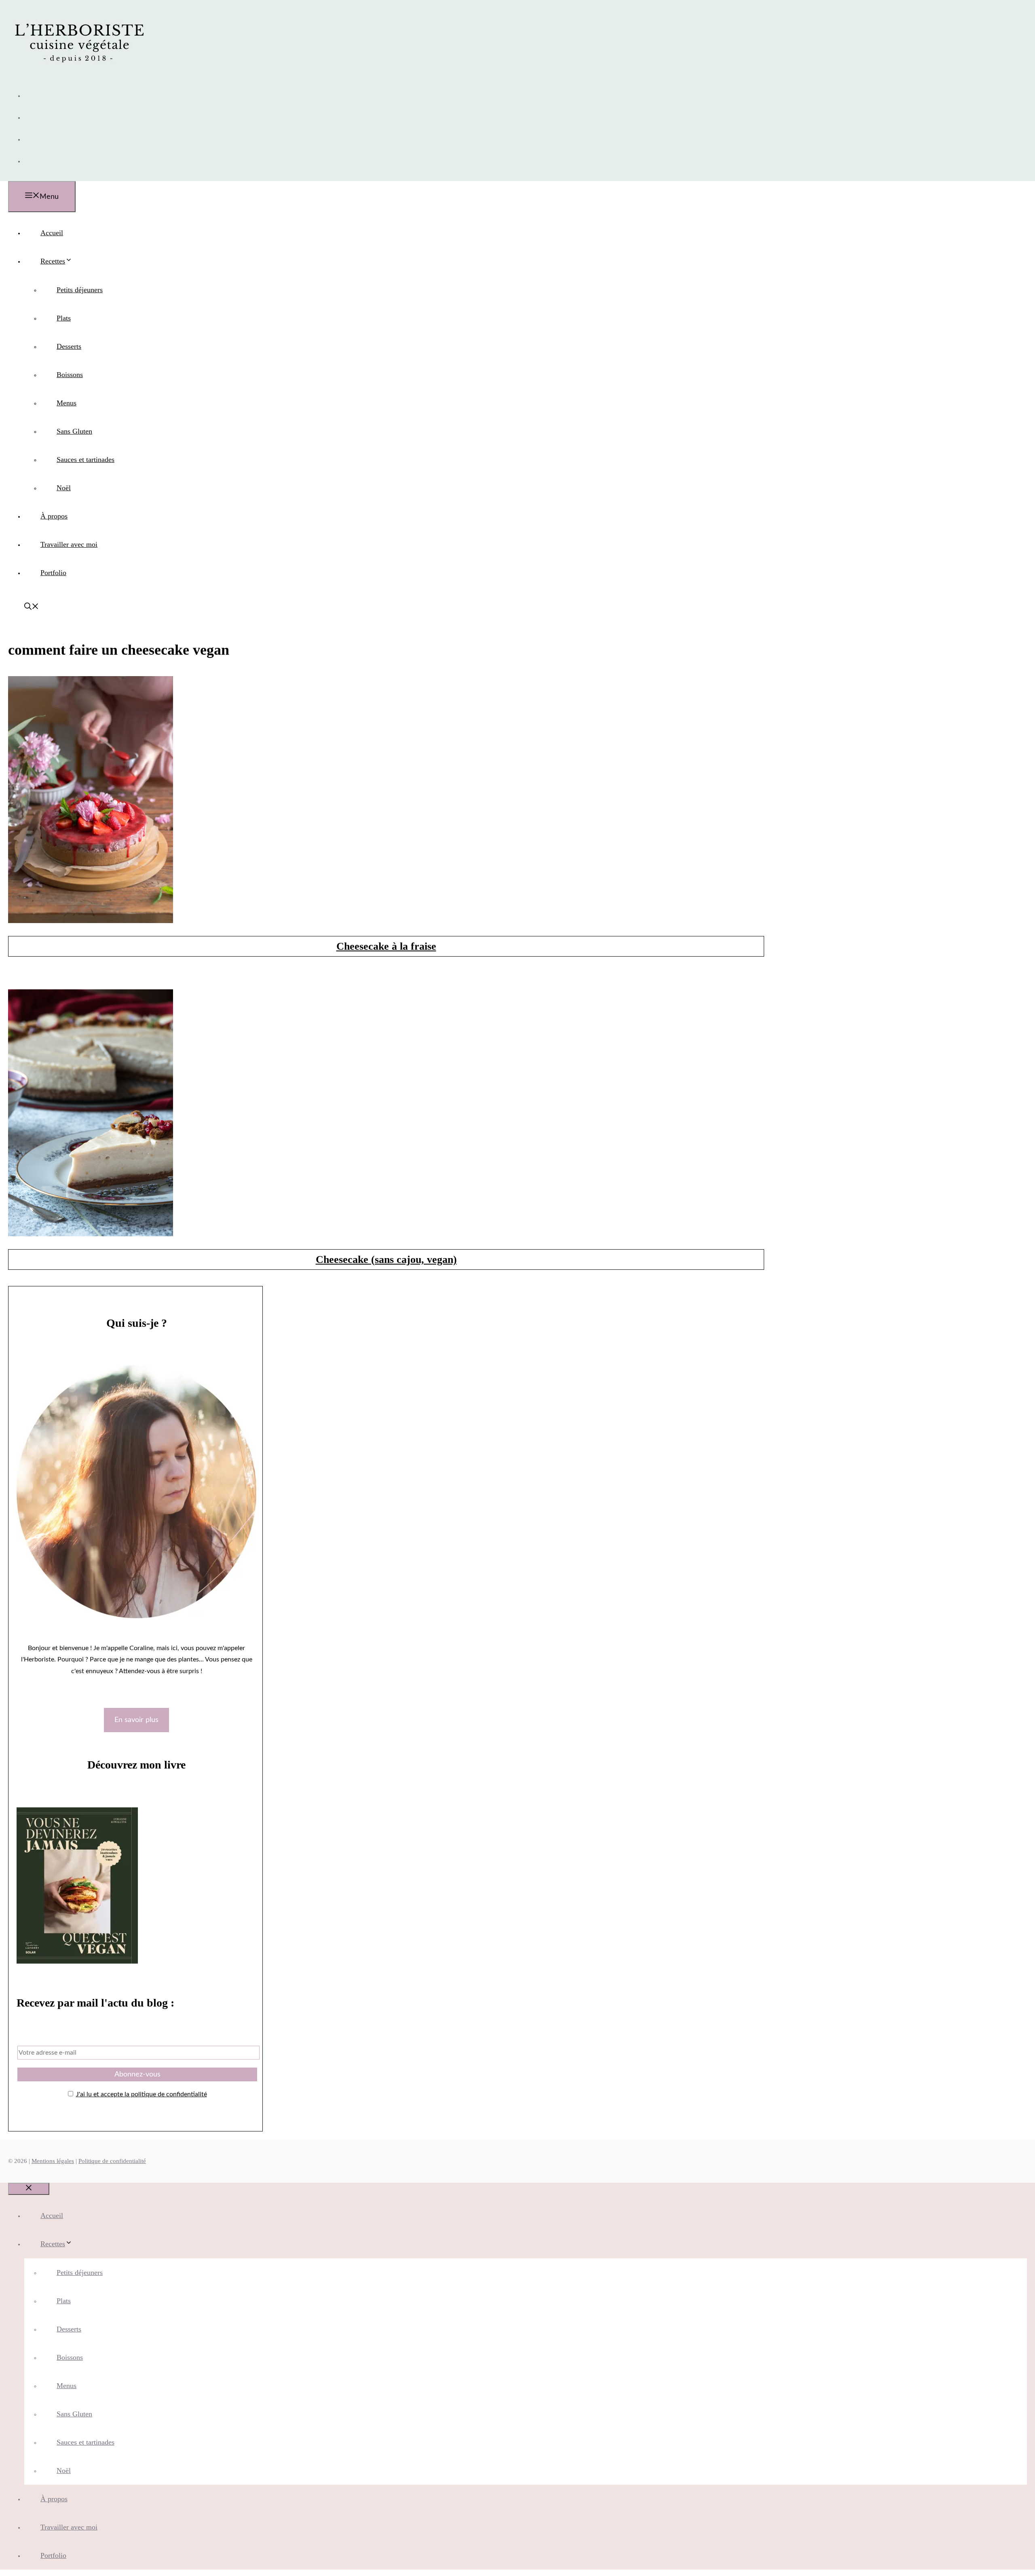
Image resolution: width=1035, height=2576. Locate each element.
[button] (32, 607)
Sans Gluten (74, 431)
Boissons (70, 375)
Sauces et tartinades (86, 460)
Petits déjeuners (80, 290)
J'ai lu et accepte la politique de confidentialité (142, 2094)
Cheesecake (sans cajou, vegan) (386, 1260)
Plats (64, 318)
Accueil (52, 233)
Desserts (69, 346)
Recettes (53, 261)
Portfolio (53, 573)
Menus (67, 403)
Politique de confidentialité (112, 2161)
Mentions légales (53, 2161)
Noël (64, 488)
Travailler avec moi (69, 544)
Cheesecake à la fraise (386, 946)
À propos (54, 516)
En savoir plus (136, 1720)
